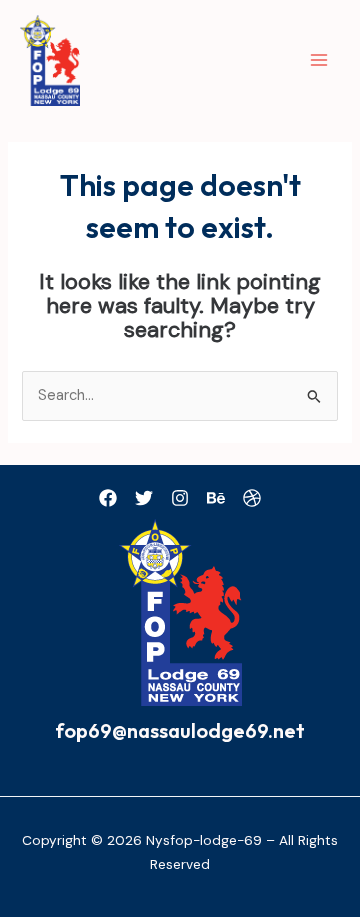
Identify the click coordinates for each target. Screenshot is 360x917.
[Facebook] (108, 498)
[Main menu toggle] (319, 60)
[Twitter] (144, 498)
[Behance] (216, 498)
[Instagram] (180, 498)
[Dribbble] (252, 498)
